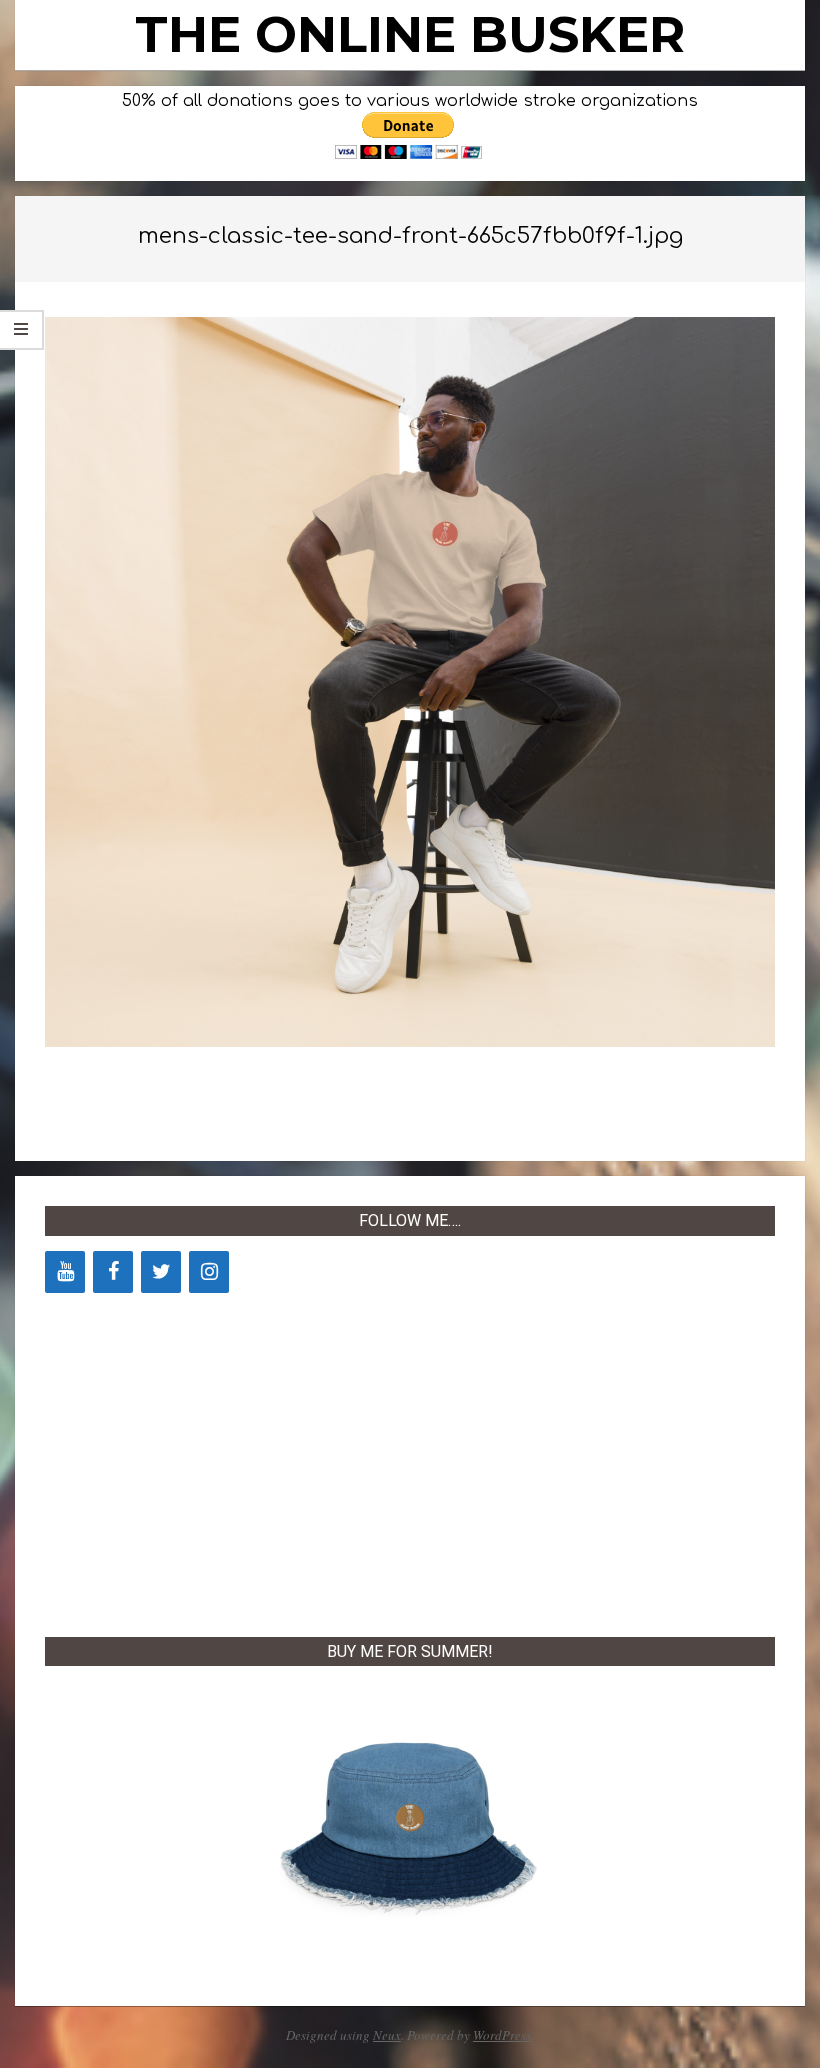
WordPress (502, 2035)
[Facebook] (113, 1272)
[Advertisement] (410, 1461)
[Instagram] (209, 1272)
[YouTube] (65, 1272)
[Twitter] (161, 1272)
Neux (387, 2035)
